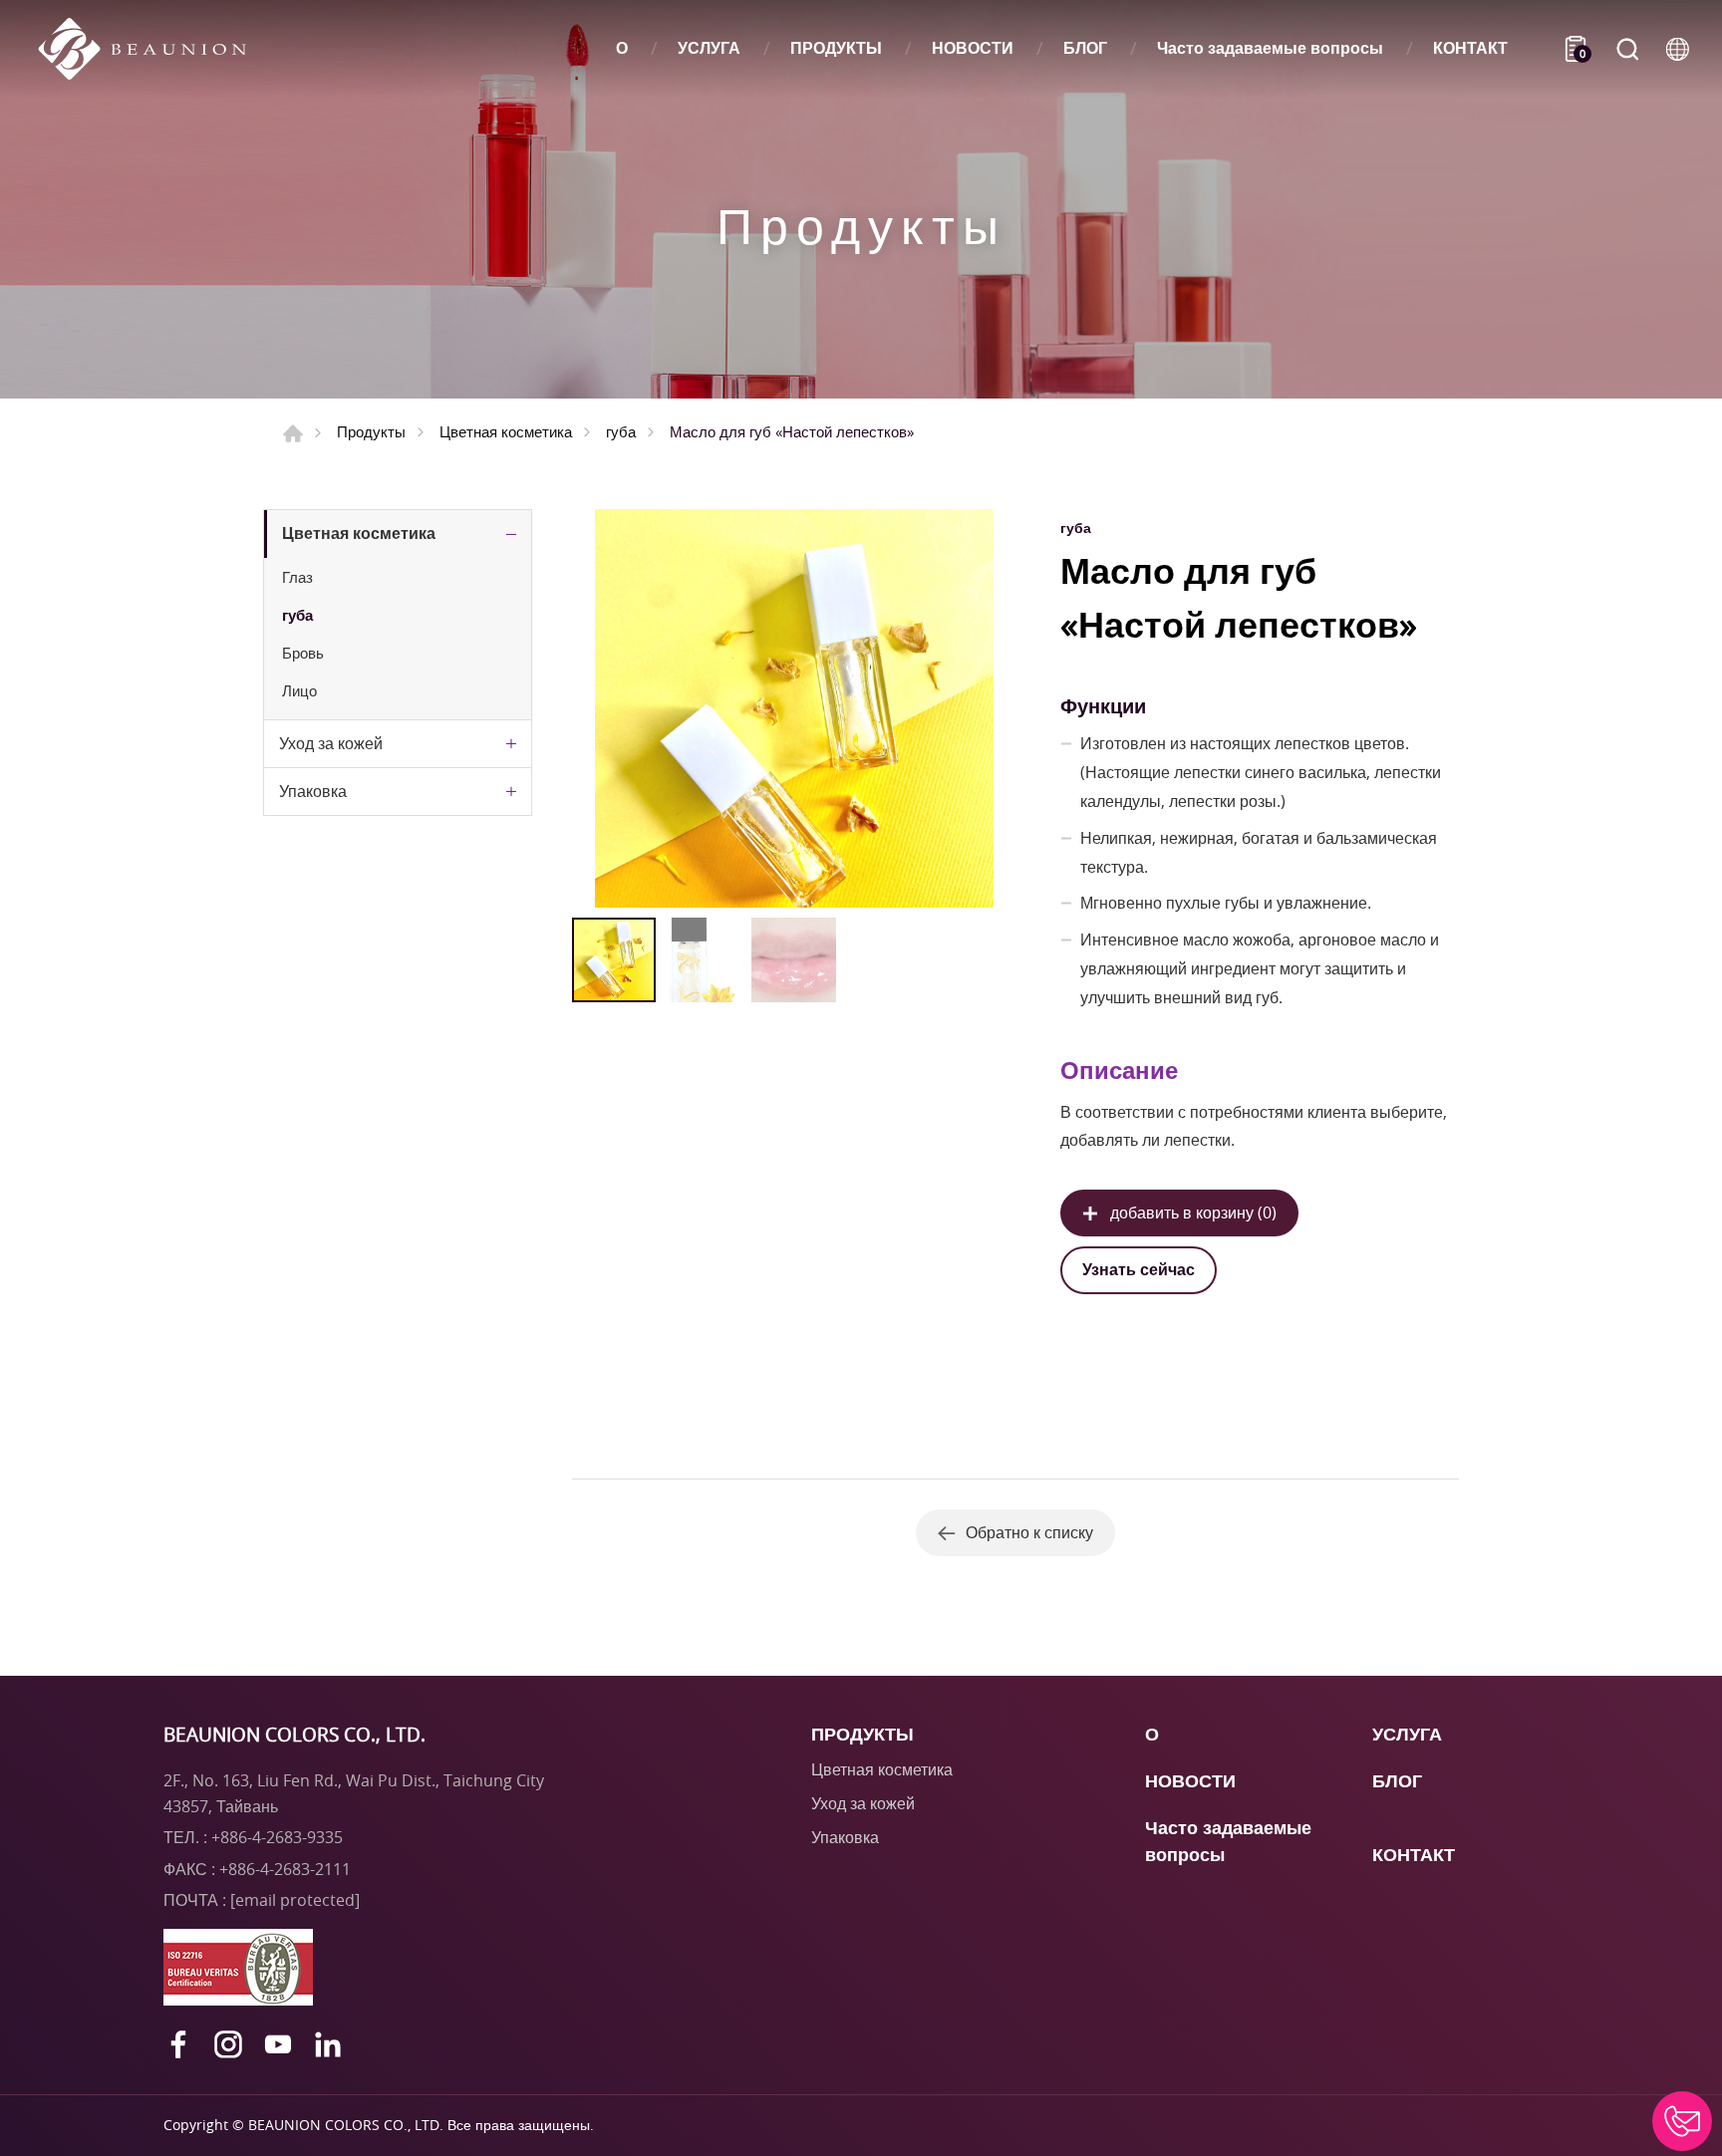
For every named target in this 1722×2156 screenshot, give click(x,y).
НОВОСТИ (973, 48)
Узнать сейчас (1139, 1269)
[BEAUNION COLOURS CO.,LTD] (152, 49)
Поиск (1627, 49)
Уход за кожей (331, 743)
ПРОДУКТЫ (836, 48)
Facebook (178, 2044)
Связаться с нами (1682, 2121)
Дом (293, 433)
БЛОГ (1085, 48)
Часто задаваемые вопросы (1270, 48)
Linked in (328, 2044)
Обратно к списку (1029, 1532)
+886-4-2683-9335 (277, 1837)
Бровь (303, 653)
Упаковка (313, 791)
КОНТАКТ (1470, 48)
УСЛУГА (709, 48)
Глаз (297, 577)
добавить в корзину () (1193, 1213)
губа (621, 431)
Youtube (278, 2044)
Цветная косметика (506, 431)
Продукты (371, 431)
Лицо (299, 690)
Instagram (228, 2044)
